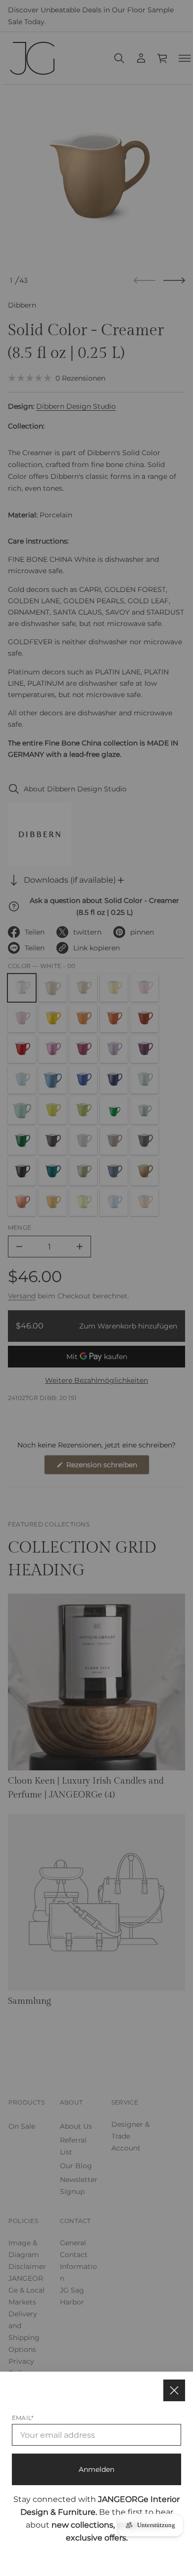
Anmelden (96, 2469)
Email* (23, 2418)
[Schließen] (174, 2390)
